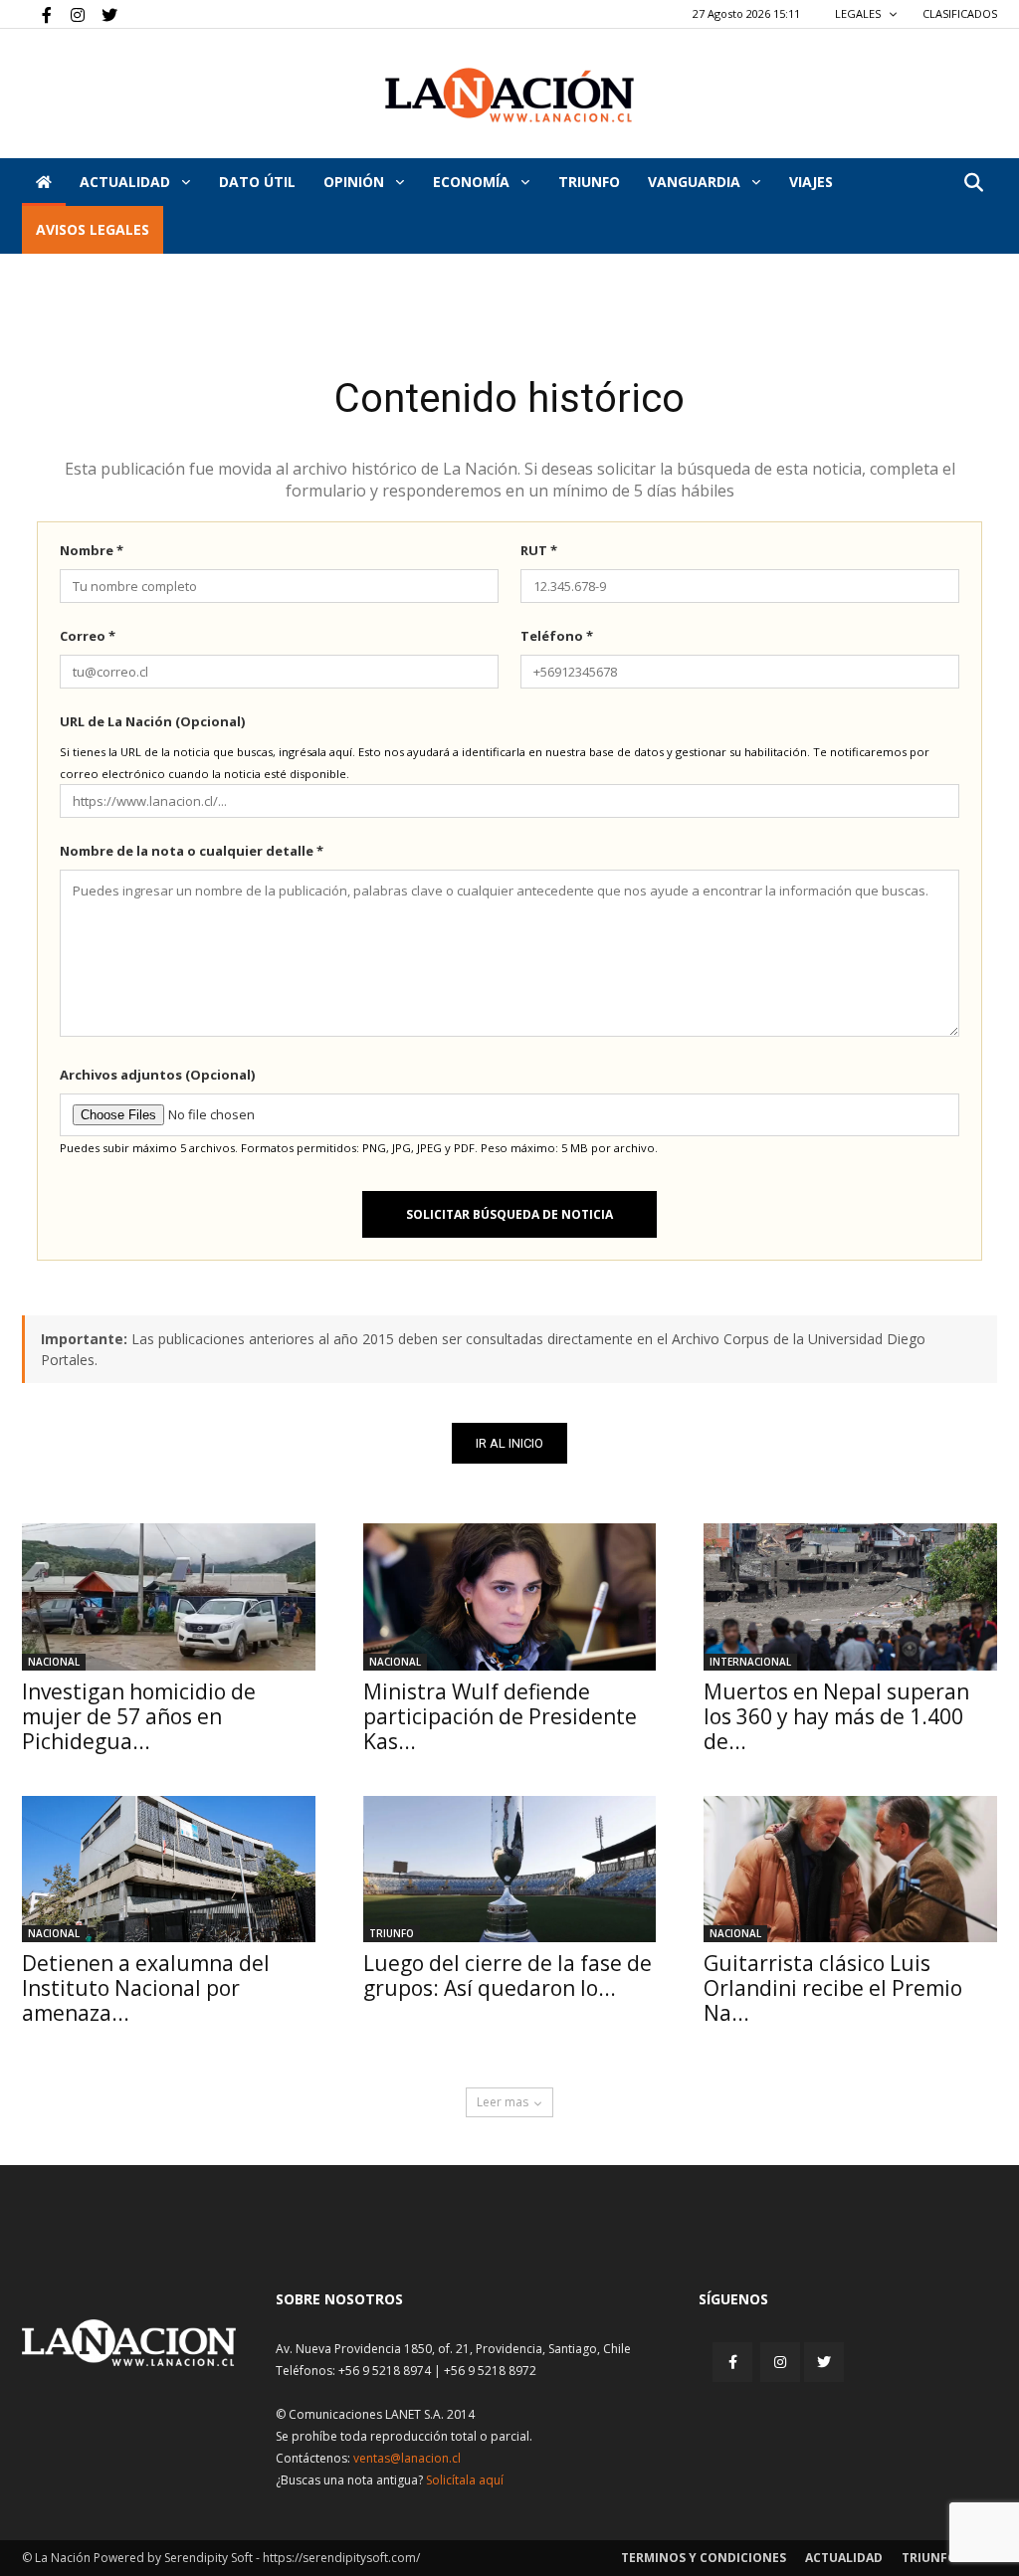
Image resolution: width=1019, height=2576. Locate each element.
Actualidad (127, 182)
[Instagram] (70, 14)
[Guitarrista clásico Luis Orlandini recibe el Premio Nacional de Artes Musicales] (850, 1869)
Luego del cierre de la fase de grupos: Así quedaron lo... (508, 1976)
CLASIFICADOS (960, 13)
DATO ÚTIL (257, 182)
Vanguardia (696, 182)
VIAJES (811, 182)
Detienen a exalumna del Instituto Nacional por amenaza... (146, 1988)
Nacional (54, 1662)
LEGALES (859, 13)
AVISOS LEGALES (93, 229)
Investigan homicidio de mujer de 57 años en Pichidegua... (139, 1716)
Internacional (750, 1662)
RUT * (539, 550)
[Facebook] (37, 14)
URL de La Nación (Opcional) (152, 721)
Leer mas (503, 2102)
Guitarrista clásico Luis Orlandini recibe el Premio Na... (833, 1988)
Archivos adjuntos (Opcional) (157, 1075)
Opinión (356, 182)
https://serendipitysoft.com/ (341, 2558)
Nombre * (92, 550)
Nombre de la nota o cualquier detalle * (192, 851)
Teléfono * (557, 636)
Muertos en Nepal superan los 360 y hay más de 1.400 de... (836, 1716)
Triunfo (589, 182)
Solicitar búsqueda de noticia (509, 1214)
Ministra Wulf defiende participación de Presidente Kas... (500, 1716)
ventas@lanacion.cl (407, 2458)
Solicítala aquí (465, 2480)
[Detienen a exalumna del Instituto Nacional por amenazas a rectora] (169, 1869)
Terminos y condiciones (704, 2558)
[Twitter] (102, 14)
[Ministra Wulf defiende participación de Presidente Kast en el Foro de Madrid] (510, 1596)
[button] (973, 184)
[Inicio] (44, 182)
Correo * (88, 636)
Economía (473, 182)
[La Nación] (509, 95)
